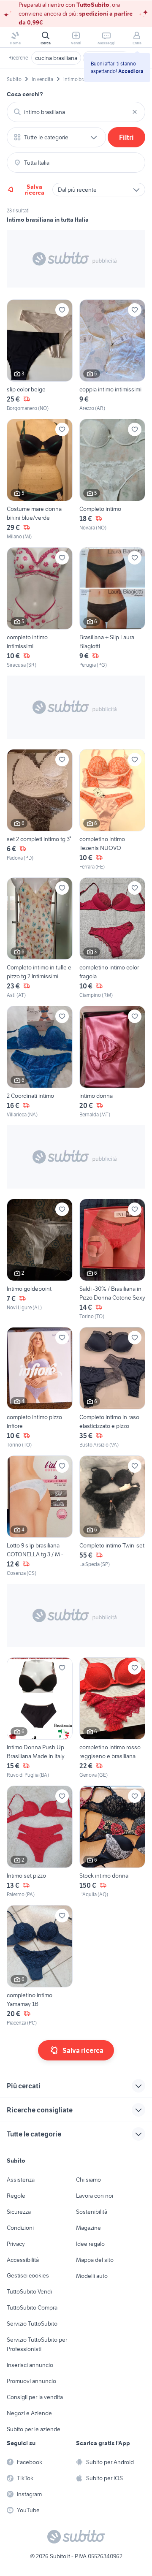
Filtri (126, 137)
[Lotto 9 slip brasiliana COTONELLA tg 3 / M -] (40, 1516)
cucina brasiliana (56, 58)
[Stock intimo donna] (112, 1842)
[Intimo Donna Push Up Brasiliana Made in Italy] (40, 1718)
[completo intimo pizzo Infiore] (40, 1388)
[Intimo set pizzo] (40, 1842)
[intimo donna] (112, 1062)
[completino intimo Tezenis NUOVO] (112, 810)
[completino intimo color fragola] (112, 938)
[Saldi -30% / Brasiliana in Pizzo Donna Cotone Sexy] (112, 1259)
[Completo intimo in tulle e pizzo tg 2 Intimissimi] (40, 938)
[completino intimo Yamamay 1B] (40, 1966)
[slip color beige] (40, 356)
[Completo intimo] (112, 480)
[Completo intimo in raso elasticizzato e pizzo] (112, 1388)
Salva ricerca (35, 190)
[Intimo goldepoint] (40, 1259)
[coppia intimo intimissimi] (112, 356)
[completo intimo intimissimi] (40, 608)
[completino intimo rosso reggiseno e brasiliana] (112, 1718)
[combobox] (76, 112)
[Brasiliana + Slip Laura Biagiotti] (112, 608)
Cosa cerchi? (25, 94)
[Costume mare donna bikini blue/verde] (40, 480)
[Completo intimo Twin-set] (112, 1516)
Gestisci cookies (28, 2275)
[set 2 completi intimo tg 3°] (40, 810)
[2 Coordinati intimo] (40, 1062)
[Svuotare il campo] (135, 112)
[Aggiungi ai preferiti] (62, 310)
